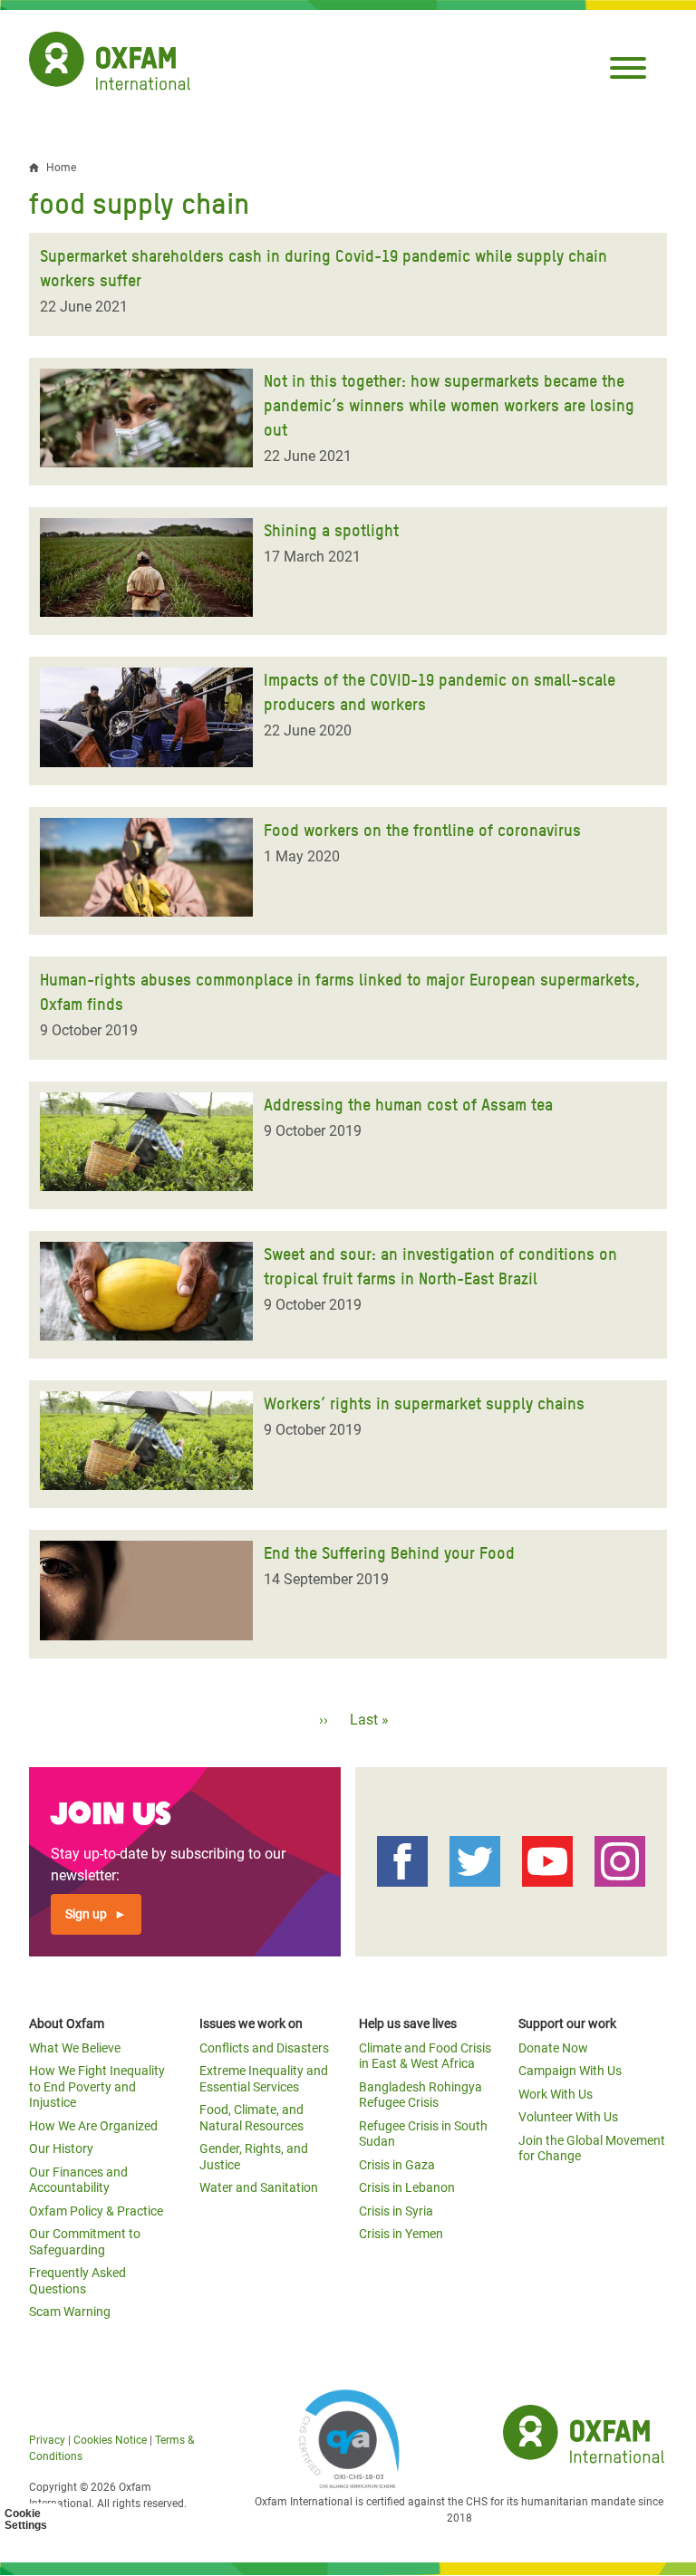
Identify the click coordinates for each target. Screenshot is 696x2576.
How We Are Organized (93, 2126)
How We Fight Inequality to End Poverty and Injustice (97, 2086)
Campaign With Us (570, 2071)
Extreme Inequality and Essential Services (264, 2079)
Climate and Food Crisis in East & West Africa (425, 2056)
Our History (61, 2148)
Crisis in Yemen (401, 2234)
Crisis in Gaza (397, 2165)
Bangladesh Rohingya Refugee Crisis (420, 2095)
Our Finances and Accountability (78, 2180)
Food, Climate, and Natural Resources (251, 2118)
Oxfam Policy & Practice (96, 2211)
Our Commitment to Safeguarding (85, 2242)
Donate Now (553, 2048)
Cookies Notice (110, 2440)
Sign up (86, 1914)
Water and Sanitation (259, 2187)
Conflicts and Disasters (264, 2048)
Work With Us (556, 2094)
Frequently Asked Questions (77, 2281)
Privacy (47, 2440)
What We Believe (75, 2048)
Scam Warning (70, 2312)
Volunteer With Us (568, 2117)
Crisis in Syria (396, 2211)
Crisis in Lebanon (407, 2187)
